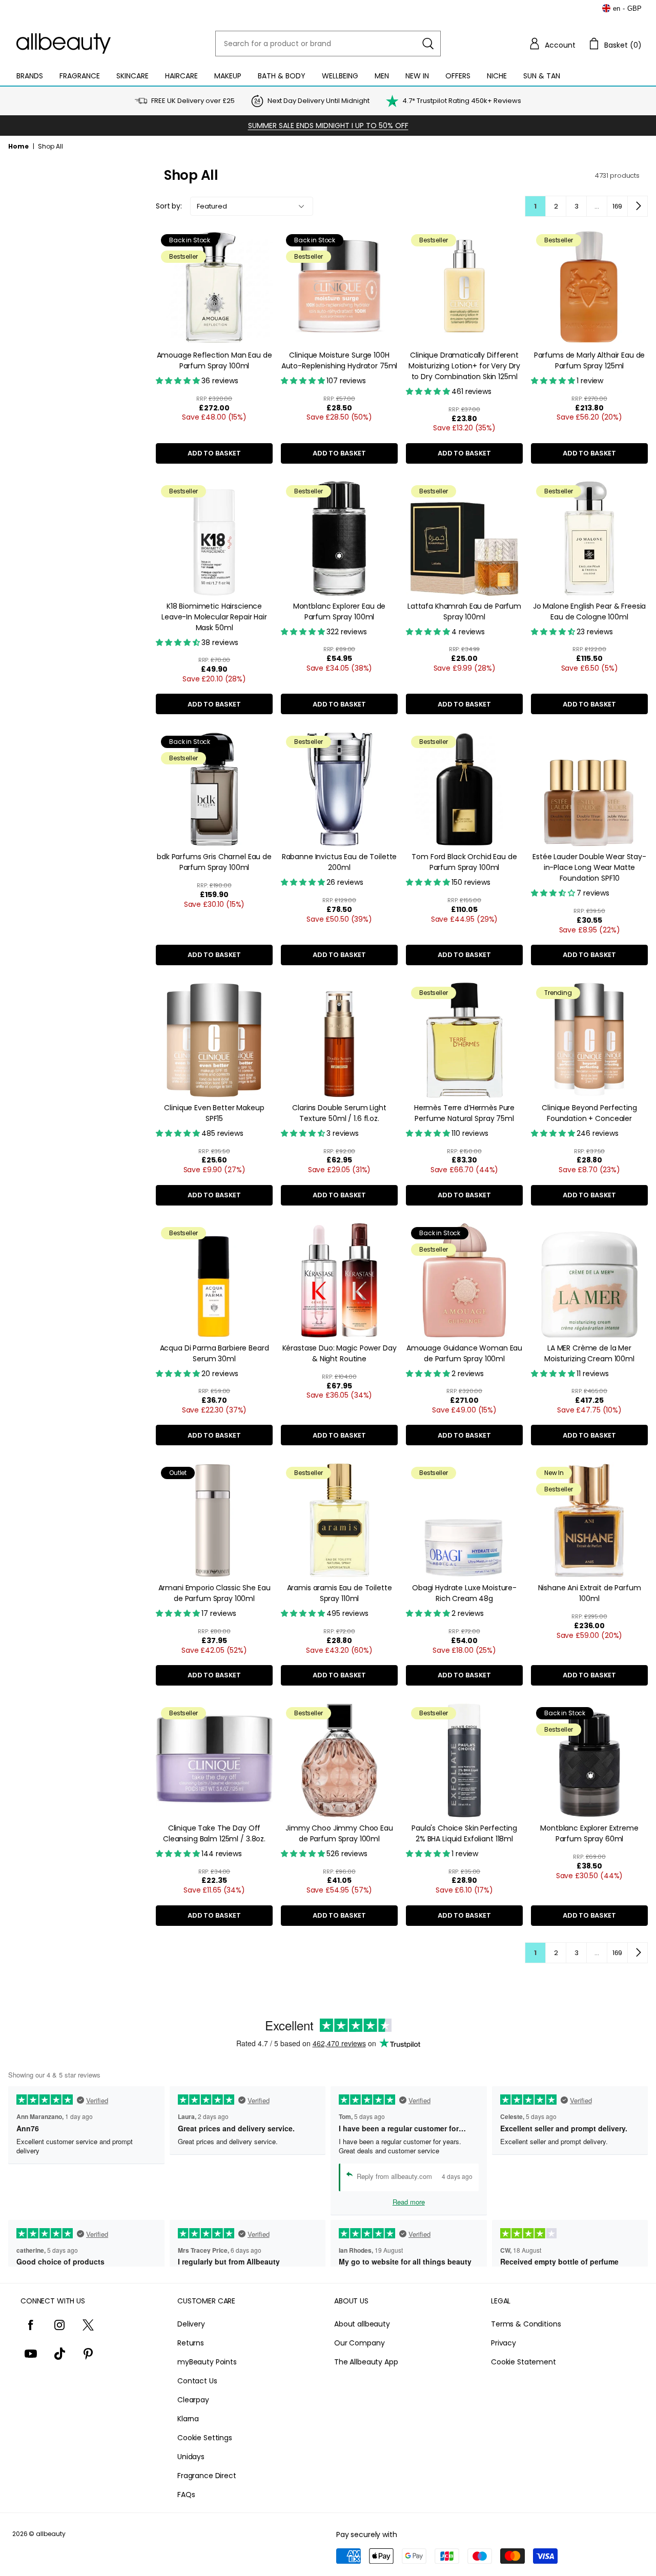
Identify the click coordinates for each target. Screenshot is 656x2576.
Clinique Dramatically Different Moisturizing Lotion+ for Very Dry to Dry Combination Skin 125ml (464, 366)
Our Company (359, 2343)
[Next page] (638, 206)
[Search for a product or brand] (428, 44)
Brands (30, 76)
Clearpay (193, 2400)
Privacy (504, 2343)
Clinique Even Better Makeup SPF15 (214, 1113)
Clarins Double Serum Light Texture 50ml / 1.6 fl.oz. (339, 1113)
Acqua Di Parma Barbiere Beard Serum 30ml (214, 1353)
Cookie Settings (205, 2438)
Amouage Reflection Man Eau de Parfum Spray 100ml (214, 360)
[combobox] (328, 44)
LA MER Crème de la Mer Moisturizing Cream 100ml (589, 1353)
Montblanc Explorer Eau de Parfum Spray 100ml (340, 611)
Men (382, 76)
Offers (458, 76)
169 (618, 206)
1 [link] (535, 206)
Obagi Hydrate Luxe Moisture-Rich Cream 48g (464, 1593)
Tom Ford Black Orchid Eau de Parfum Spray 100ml (464, 862)
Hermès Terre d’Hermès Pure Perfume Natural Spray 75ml (464, 1113)
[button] (552, 44)
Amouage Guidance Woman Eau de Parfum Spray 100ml (464, 1353)
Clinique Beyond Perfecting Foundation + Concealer (589, 1113)
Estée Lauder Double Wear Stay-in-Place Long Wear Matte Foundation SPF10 (589, 867)
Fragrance (80, 76)
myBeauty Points (207, 2362)
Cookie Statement (524, 2362)
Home (18, 146)
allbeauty (51, 2534)
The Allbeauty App (366, 2362)
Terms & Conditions (526, 2324)
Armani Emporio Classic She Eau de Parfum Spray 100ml (214, 1593)
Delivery (191, 2324)
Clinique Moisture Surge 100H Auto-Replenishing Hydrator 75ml (340, 360)
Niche (497, 76)
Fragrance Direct (207, 2476)
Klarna (188, 2419)
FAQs (186, 2495)
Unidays (191, 2457)
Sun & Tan (542, 76)
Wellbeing (340, 76)
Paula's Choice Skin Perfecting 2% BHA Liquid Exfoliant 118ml (464, 1833)
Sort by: (169, 206)
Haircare (181, 76)
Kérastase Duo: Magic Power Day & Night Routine (340, 1353)
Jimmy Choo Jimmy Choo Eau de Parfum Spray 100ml (339, 1833)
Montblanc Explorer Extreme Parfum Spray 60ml (589, 1833)
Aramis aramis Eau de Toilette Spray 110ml (340, 1593)
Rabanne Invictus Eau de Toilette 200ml (340, 862)
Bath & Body (282, 76)
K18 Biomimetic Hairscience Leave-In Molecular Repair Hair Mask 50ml (214, 617)
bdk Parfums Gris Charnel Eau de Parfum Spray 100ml (214, 862)
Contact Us (197, 2381)
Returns (191, 2343)
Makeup (228, 76)
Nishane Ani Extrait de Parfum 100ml (590, 1593)
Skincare (132, 76)
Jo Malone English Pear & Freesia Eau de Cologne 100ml (590, 611)
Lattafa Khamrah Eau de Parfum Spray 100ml (464, 611)
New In (417, 76)
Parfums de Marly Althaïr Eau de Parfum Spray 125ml (590, 360)
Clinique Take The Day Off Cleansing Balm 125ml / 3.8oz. (214, 1833)
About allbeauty (362, 2324)
